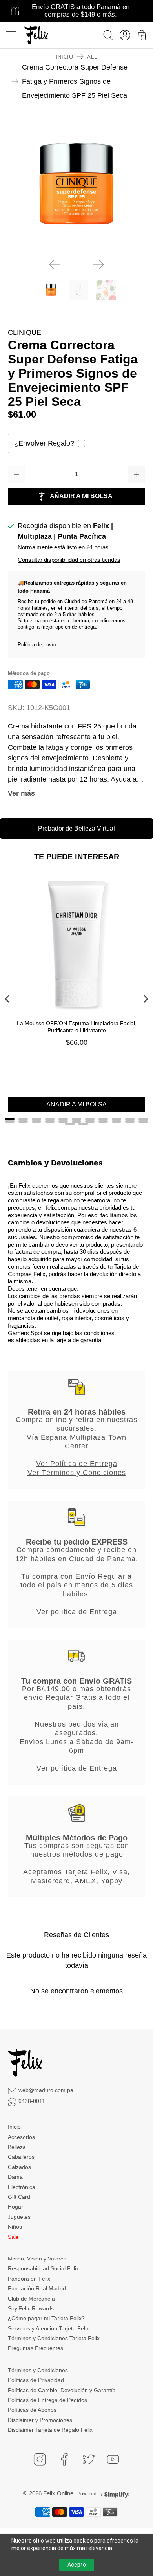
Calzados (19, 2167)
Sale (13, 2237)
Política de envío (37, 645)
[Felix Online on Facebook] (64, 2459)
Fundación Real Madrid (37, 2288)
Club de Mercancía (31, 2299)
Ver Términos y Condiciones (77, 1473)
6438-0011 (32, 2101)
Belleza (17, 2147)
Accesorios (21, 2137)
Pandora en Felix (29, 2279)
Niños (15, 2227)
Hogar (15, 2207)
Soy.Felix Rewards (31, 2308)
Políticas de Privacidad (36, 2380)
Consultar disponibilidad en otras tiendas (69, 560)
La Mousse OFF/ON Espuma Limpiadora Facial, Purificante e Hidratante (77, 1027)
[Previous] (55, 264)
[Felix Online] (36, 35)
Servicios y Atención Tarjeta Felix (48, 2328)
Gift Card (19, 2197)
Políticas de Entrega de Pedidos (47, 2400)
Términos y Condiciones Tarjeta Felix (54, 2338)
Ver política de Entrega (77, 1612)
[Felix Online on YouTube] (113, 2459)
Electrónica (22, 2187)
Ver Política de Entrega (77, 1464)
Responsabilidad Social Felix (43, 2268)
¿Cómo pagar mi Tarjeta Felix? (46, 2318)
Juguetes (19, 2217)
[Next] (98, 264)
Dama (15, 2177)
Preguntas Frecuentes (36, 2348)
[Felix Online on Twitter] (89, 2459)
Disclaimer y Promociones (40, 2420)
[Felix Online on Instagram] (40, 2459)
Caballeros (21, 2157)
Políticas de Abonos (32, 2410)
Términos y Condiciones (38, 2370)
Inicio (65, 57)
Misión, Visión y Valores (37, 2259)
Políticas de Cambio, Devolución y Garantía (62, 2390)
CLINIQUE (25, 332)
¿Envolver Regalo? (44, 443)
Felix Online (58, 2493)
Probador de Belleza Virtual (76, 828)
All (92, 57)
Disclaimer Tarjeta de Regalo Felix (50, 2430)
